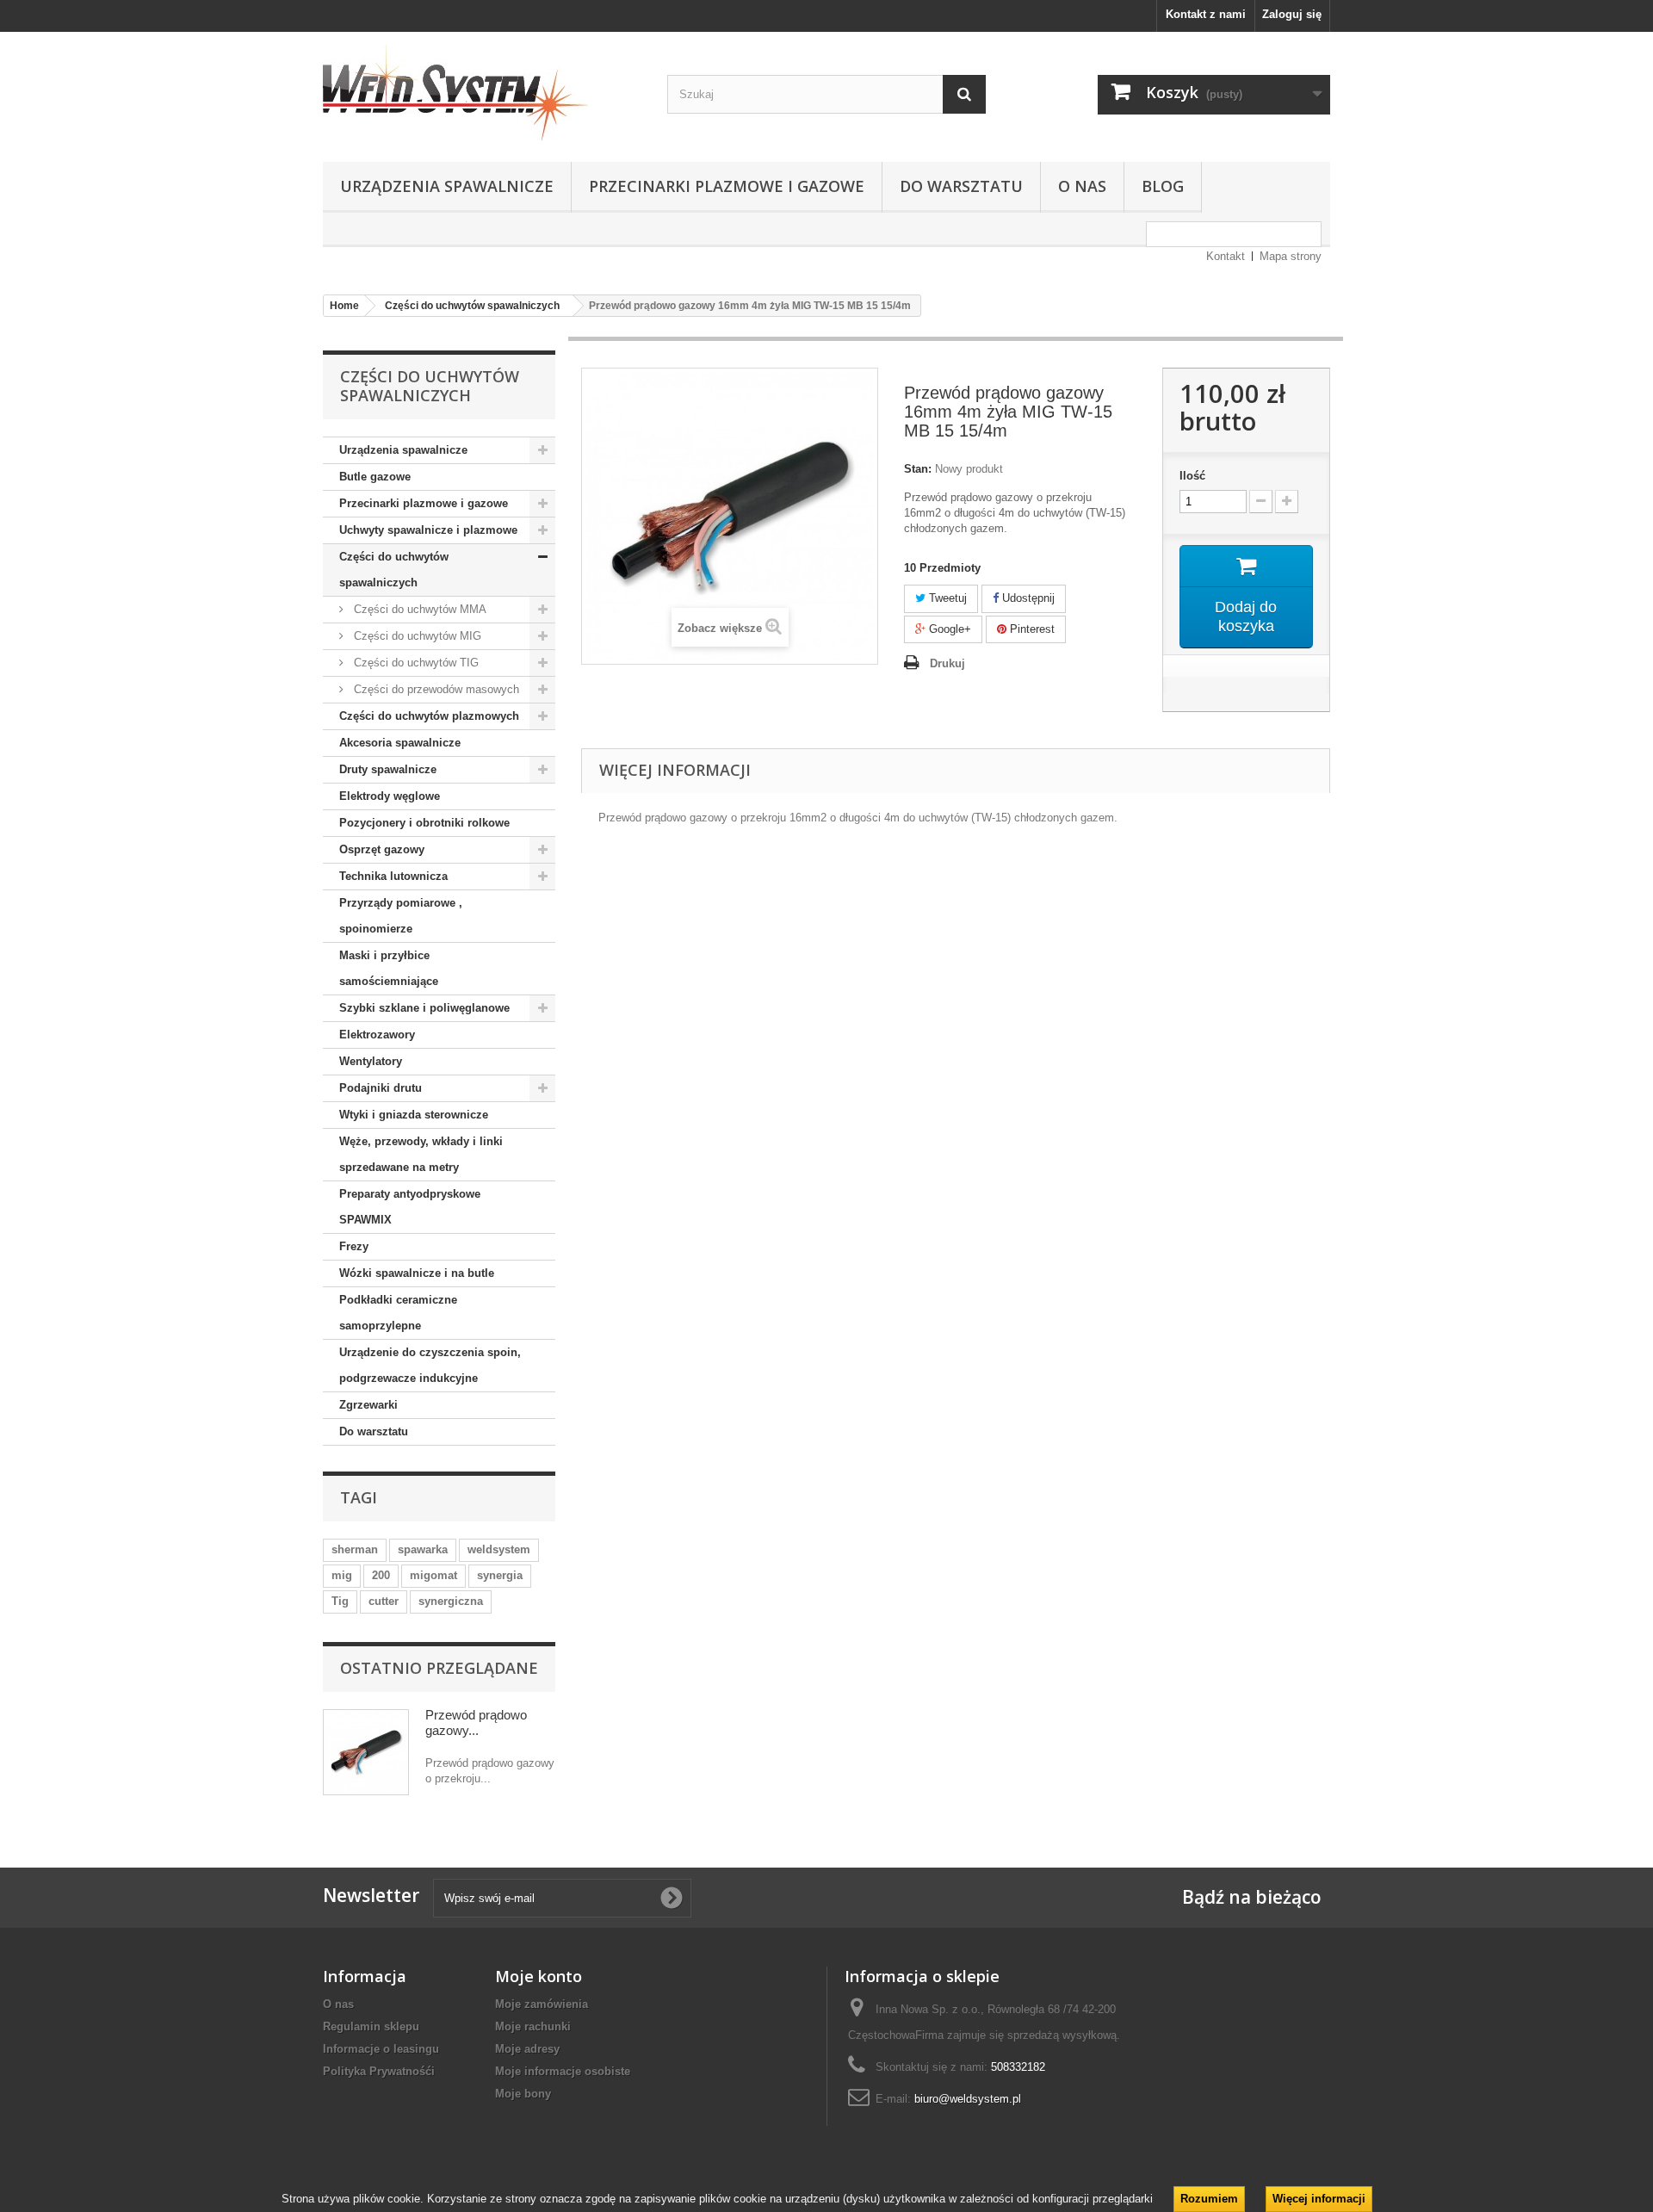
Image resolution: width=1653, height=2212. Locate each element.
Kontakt (1226, 256)
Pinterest (1031, 629)
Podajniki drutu (381, 1088)
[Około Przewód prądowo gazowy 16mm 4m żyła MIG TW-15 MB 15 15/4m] (366, 1752)
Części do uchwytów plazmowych (429, 716)
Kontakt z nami (1206, 14)
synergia (500, 1575)
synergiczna (451, 1601)
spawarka (423, 1549)
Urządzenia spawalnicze (447, 186)
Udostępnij (1027, 598)
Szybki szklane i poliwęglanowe (424, 1008)
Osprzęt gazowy (382, 849)
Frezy (354, 1246)
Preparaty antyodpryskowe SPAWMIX (410, 1207)
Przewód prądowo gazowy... (476, 1723)
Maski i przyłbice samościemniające (389, 968)
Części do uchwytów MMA (418, 609)
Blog (1163, 186)
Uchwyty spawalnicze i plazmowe (428, 530)
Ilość (1192, 476)
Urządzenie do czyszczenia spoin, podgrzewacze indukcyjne (430, 1365)
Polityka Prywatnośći (379, 2071)
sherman (355, 1549)
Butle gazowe (375, 477)
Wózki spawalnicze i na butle (417, 1273)
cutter (384, 1601)
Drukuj (947, 663)
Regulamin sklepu (371, 2026)
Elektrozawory (377, 1035)
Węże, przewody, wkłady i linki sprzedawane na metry (421, 1154)
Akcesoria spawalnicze (400, 743)
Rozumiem (1209, 2199)
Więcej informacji (1319, 2199)
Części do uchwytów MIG (416, 636)
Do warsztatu (961, 186)
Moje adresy (527, 2049)
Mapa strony (1291, 256)
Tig (340, 1601)
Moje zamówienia (542, 2004)
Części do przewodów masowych (435, 689)
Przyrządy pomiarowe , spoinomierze (401, 916)
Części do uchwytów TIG (415, 663)
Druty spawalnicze (388, 769)
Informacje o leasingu (381, 2049)
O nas (1082, 186)
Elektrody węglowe (390, 796)
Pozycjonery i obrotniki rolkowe (424, 823)
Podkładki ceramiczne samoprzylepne (398, 1313)
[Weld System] (482, 93)
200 (381, 1575)
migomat (433, 1575)
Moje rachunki (533, 2026)
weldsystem (499, 1549)
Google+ (948, 629)
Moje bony (523, 2094)
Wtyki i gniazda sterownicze (414, 1115)
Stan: (918, 469)
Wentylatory (371, 1061)
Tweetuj (946, 598)
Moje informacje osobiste (563, 2071)
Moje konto (539, 1976)
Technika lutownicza (393, 876)
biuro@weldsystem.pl (968, 2099)
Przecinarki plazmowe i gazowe (727, 186)
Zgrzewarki (368, 1405)
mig (342, 1575)
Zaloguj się (1292, 14)
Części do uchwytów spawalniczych (394, 570)
